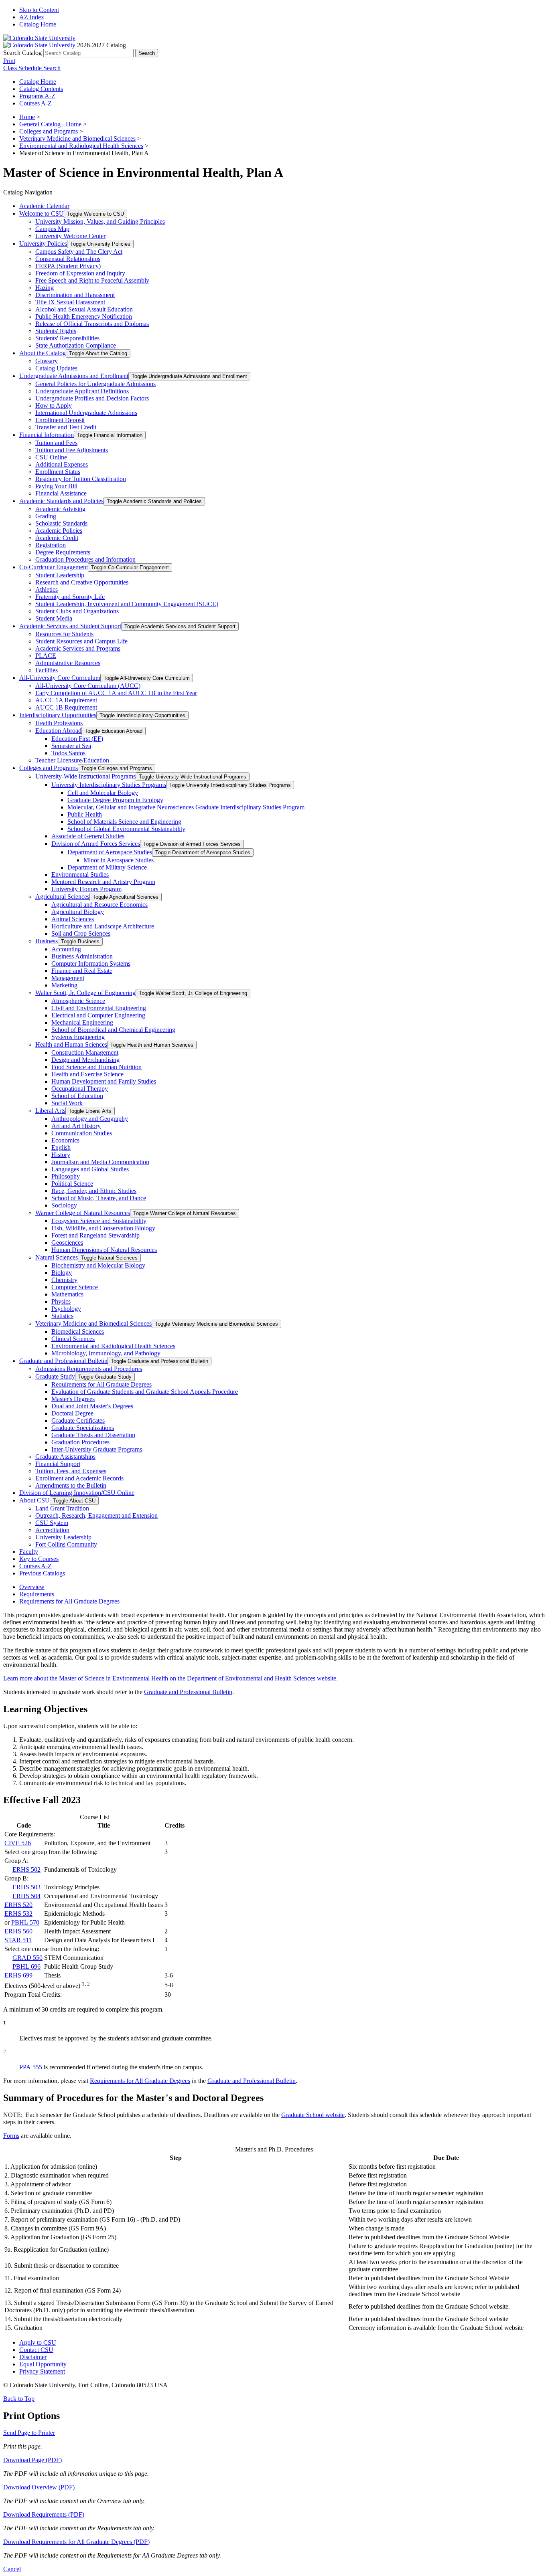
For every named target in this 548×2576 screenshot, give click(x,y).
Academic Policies (59, 531)
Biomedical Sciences (78, 1331)
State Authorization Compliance (76, 345)
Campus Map (52, 229)
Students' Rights (56, 331)
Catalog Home (38, 24)
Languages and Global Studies (90, 1169)
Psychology (66, 1309)
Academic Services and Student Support (70, 626)
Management (68, 978)
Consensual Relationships (68, 259)
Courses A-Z (36, 103)
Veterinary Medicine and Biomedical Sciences (77, 139)
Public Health (85, 814)
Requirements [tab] (37, 1594)
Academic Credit (57, 538)
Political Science (72, 1184)
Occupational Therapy (80, 1089)
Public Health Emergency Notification (84, 316)
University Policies (43, 244)
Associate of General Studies (88, 836)
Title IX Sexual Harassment (70, 302)
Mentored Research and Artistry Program (103, 882)
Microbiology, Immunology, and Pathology (106, 1353)
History (61, 1155)
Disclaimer (33, 2357)
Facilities (47, 670)
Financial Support (58, 1464)
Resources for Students (64, 634)
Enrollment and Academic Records (79, 1478)
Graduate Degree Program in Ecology (115, 800)
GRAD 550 (27, 1958)
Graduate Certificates (78, 1420)
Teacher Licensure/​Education (72, 760)
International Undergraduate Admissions (86, 413)
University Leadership (63, 1537)
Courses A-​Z (36, 1566)
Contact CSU (36, 2350)
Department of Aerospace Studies (110, 852)
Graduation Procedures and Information (85, 559)
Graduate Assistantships (65, 1457)
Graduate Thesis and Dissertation (93, 1435)
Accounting (66, 949)
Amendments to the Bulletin (71, 1485)
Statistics (62, 1316)
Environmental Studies (80, 875)
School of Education (77, 1096)
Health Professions (59, 723)
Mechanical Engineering (82, 1022)
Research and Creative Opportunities (82, 582)
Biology (62, 1273)
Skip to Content (39, 10)
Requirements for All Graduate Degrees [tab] (69, 1601)
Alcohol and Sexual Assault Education (84, 309)
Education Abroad (58, 731)
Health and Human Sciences (71, 1044)
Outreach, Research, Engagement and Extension (96, 1515)
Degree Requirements (63, 552)
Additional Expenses (62, 464)
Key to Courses (39, 1559)
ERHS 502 (26, 1869)
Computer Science (75, 1287)
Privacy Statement (42, 2371)
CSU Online (51, 457)
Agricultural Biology (78, 912)
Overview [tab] (32, 1587)
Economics (65, 1140)
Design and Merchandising (85, 1060)
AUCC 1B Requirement (66, 707)
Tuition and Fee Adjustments (72, 450)
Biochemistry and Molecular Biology (98, 1265)
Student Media (54, 618)
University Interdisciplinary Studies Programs (109, 785)
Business (47, 941)
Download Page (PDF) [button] (32, 2460)
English (61, 1147)
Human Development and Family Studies (104, 1081)
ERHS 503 (26, 1887)
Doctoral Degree (72, 1413)
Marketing (64, 985)
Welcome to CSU (42, 213)
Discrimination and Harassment (75, 295)
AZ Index (32, 17)
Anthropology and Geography (90, 1119)
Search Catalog (22, 53)
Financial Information (47, 435)
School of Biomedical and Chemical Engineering (113, 1030)
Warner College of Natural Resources (83, 1213)
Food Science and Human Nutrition (96, 1067)
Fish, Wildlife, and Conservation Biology (103, 1228)
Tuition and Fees (56, 443)
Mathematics (67, 1294)
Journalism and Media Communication (100, 1162)
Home (27, 117)
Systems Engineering (78, 1037)
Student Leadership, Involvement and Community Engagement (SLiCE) (127, 604)
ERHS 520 (18, 1905)
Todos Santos (68, 753)
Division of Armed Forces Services (96, 844)
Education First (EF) (77, 739)
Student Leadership (60, 575)
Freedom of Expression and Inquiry (80, 273)
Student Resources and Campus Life (81, 641)
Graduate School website (313, 2115)
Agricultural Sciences (62, 897)
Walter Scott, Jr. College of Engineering (85, 993)
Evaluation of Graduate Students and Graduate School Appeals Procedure (145, 1392)
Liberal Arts (50, 1111)
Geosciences (67, 1243)
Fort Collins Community (66, 1544)
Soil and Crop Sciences (81, 933)
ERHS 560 (18, 1931)
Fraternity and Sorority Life (70, 597)
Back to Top (19, 2399)
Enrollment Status (58, 472)
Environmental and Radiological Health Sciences (81, 146)
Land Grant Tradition (62, 1508)
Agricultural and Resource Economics (99, 905)
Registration (51, 545)
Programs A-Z (37, 96)
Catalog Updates (56, 368)
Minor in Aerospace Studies (119, 860)
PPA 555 (31, 2067)
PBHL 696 (26, 1966)
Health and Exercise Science (87, 1074)
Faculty (29, 1552)
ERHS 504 (26, 1896)
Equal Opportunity (43, 2364)
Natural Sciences (57, 1257)
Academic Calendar (44, 206)
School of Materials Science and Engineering (124, 822)
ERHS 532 (18, 1914)
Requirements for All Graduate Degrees (101, 1384)
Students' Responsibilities (67, 338)
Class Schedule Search (32, 68)
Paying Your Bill (56, 486)
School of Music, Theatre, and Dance (99, 1198)
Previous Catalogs (42, 1573)
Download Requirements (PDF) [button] (44, 2514)
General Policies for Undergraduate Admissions (95, 384)
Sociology (64, 1205)
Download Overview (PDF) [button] (39, 2487)
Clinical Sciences (73, 1339)
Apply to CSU (38, 2342)
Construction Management (85, 1052)
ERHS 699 (18, 1975)
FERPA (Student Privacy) (68, 266)
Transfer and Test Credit (66, 427)
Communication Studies (82, 1133)
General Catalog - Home (50, 124)
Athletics (47, 589)
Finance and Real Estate (82, 971)
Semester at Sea (71, 746)
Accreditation (52, 1530)
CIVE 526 (18, 1843)
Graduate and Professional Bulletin (63, 1361)
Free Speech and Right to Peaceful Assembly (92, 280)
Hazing (45, 288)
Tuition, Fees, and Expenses (71, 1471)
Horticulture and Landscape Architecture (103, 926)
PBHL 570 (25, 1922)
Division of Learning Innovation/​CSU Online (77, 1493)
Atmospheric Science (78, 1001)
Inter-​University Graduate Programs (97, 1449)
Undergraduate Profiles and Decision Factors (92, 398)
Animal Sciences (73, 919)
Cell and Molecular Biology (103, 793)
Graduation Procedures (80, 1442)
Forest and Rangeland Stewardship (95, 1235)
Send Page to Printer (29, 2433)
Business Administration (82, 956)
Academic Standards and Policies (61, 501)
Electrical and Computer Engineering (98, 1015)
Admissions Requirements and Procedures (89, 1369)
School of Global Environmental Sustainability (126, 829)
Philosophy (66, 1176)
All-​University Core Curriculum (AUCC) (88, 686)
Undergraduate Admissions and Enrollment (74, 376)
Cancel (12, 2569)
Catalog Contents (41, 89)
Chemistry (64, 1280)
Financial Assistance (61, 493)
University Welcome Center (70, 236)
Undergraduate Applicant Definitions (82, 391)
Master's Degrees (73, 1399)
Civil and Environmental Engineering (99, 1008)
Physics (61, 1301)
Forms (11, 2136)
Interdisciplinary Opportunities (58, 715)
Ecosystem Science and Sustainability (99, 1221)
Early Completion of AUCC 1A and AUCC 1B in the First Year (116, 693)
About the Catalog (43, 353)
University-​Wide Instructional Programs (85, 776)
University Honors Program (86, 889)
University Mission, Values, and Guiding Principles (100, 221)
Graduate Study (55, 1376)
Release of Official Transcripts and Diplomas (92, 324)
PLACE (46, 656)
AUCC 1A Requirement (66, 700)
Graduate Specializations (83, 1428)
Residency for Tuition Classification (81, 479)
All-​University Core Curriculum (60, 678)
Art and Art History (76, 1126)
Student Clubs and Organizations (77, 611)
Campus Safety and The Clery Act (79, 252)
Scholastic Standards (61, 523)
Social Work (67, 1103)
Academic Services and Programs (78, 648)
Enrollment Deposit (60, 420)
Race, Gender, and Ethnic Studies (94, 1191)
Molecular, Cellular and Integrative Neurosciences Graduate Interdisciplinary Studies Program (186, 807)
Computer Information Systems (91, 963)
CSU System (52, 1523)
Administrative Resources (68, 663)
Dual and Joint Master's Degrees (92, 1406)
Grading (46, 516)
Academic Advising (60, 509)
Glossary (47, 361)
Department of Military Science (107, 867)
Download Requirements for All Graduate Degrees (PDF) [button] (76, 2542)
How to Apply (54, 405)
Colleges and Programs (49, 131)
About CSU (35, 1500)
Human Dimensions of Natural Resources (104, 1250)
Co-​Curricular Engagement (54, 567)
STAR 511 (18, 1940)
